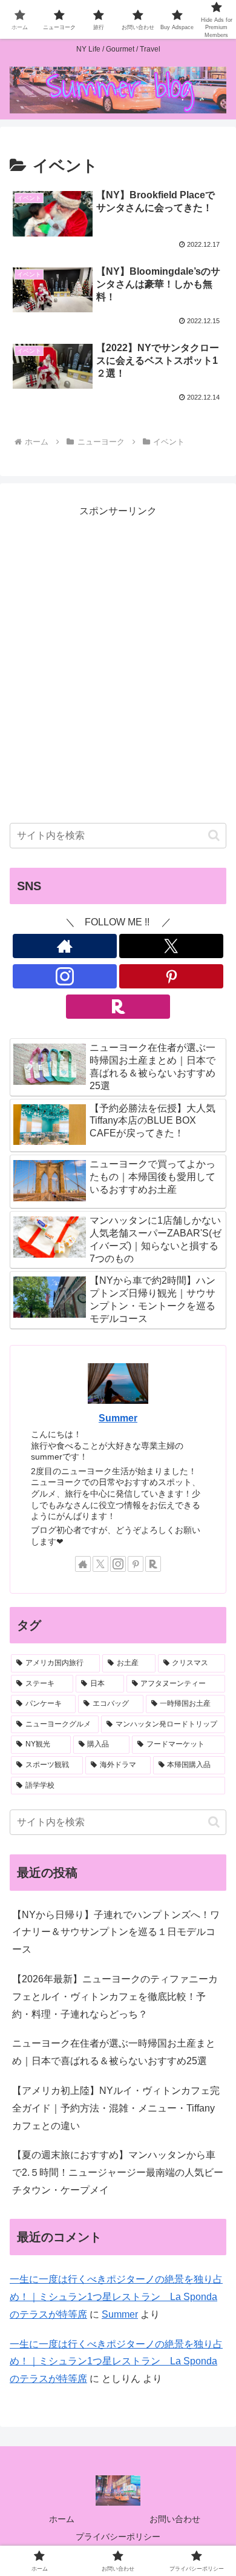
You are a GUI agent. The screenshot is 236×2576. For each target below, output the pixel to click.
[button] (214, 835)
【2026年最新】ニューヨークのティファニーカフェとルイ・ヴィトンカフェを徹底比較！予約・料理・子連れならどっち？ (115, 1997)
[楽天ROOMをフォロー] (118, 1007)
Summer (118, 1418)
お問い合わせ (175, 2519)
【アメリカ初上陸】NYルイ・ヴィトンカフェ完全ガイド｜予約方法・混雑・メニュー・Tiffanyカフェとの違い (116, 2108)
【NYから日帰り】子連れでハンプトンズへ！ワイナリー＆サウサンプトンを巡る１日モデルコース (116, 1932)
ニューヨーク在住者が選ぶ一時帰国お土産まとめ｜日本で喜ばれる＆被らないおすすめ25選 (114, 2052)
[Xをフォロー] (171, 946)
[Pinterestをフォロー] (171, 976)
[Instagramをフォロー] (65, 976)
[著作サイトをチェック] (65, 946)
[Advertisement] (118, 674)
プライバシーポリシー (118, 2537)
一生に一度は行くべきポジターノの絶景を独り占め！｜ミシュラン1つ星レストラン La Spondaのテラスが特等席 (116, 2297)
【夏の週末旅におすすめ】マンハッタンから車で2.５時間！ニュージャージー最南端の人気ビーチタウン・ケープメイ (118, 2172)
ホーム (62, 2519)
